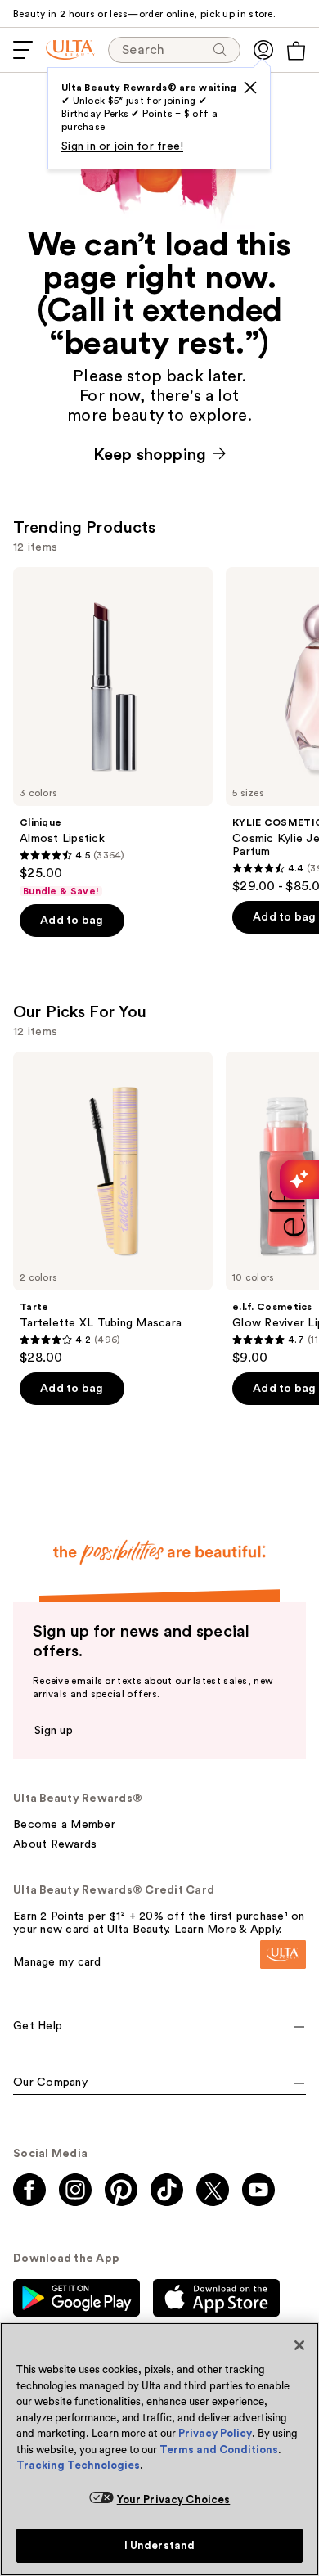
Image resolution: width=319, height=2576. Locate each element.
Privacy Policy (215, 2433)
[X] (250, 88)
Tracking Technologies (78, 2465)
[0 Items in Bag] (296, 51)
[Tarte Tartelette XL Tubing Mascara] (113, 1209)
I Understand (160, 2545)
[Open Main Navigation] (23, 50)
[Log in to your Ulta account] (263, 50)
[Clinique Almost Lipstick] (113, 732)
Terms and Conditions (219, 2450)
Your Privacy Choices (174, 2499)
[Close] (299, 2345)
